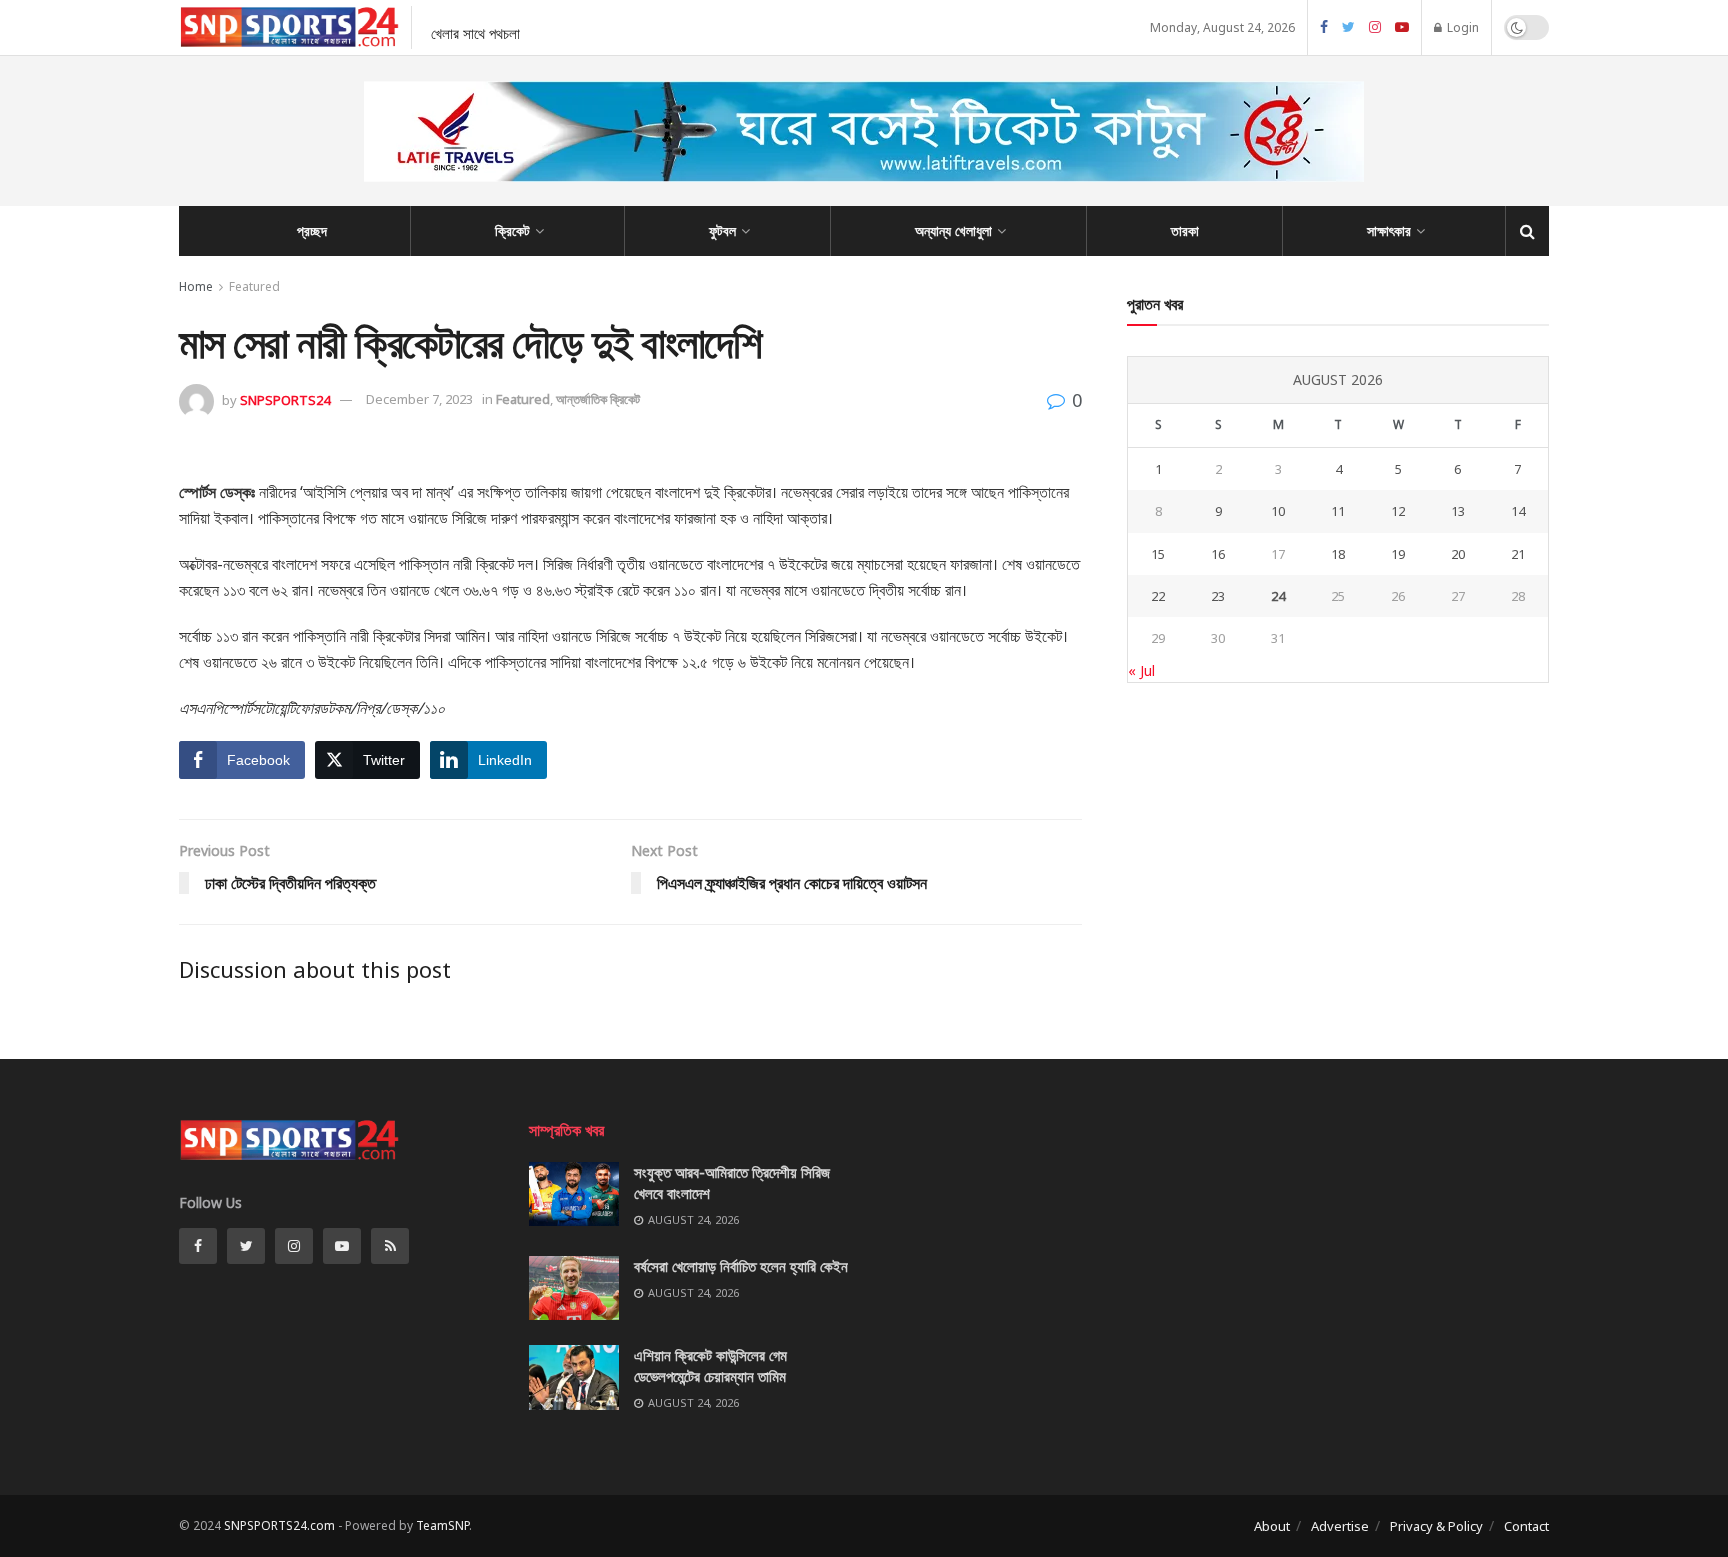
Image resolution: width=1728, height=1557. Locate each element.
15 (1158, 554)
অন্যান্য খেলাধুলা (953, 230)
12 (1398, 511)
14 (1518, 511)
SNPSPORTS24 (285, 399)
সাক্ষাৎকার (1389, 230)
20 (1458, 554)
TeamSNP (442, 1525)
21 (1518, 554)
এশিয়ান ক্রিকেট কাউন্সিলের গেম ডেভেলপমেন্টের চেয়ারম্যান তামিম (710, 1365)
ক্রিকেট (512, 230)
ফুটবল (722, 230)
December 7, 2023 (419, 399)
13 (1458, 511)
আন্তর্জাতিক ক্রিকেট (598, 399)
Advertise (1340, 1526)
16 (1218, 554)
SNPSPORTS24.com (279, 1525)
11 (1338, 511)
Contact (1526, 1526)
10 (1278, 511)
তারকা (1185, 230)
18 (1338, 554)
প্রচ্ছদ (312, 230)
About (1272, 1526)
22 (1158, 596)
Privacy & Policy (1436, 1526)
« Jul (1141, 670)
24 (1278, 596)
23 (1218, 596)
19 (1398, 554)
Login (1461, 27)
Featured (254, 286)
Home (196, 286)
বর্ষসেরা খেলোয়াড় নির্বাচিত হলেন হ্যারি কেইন (741, 1266)
